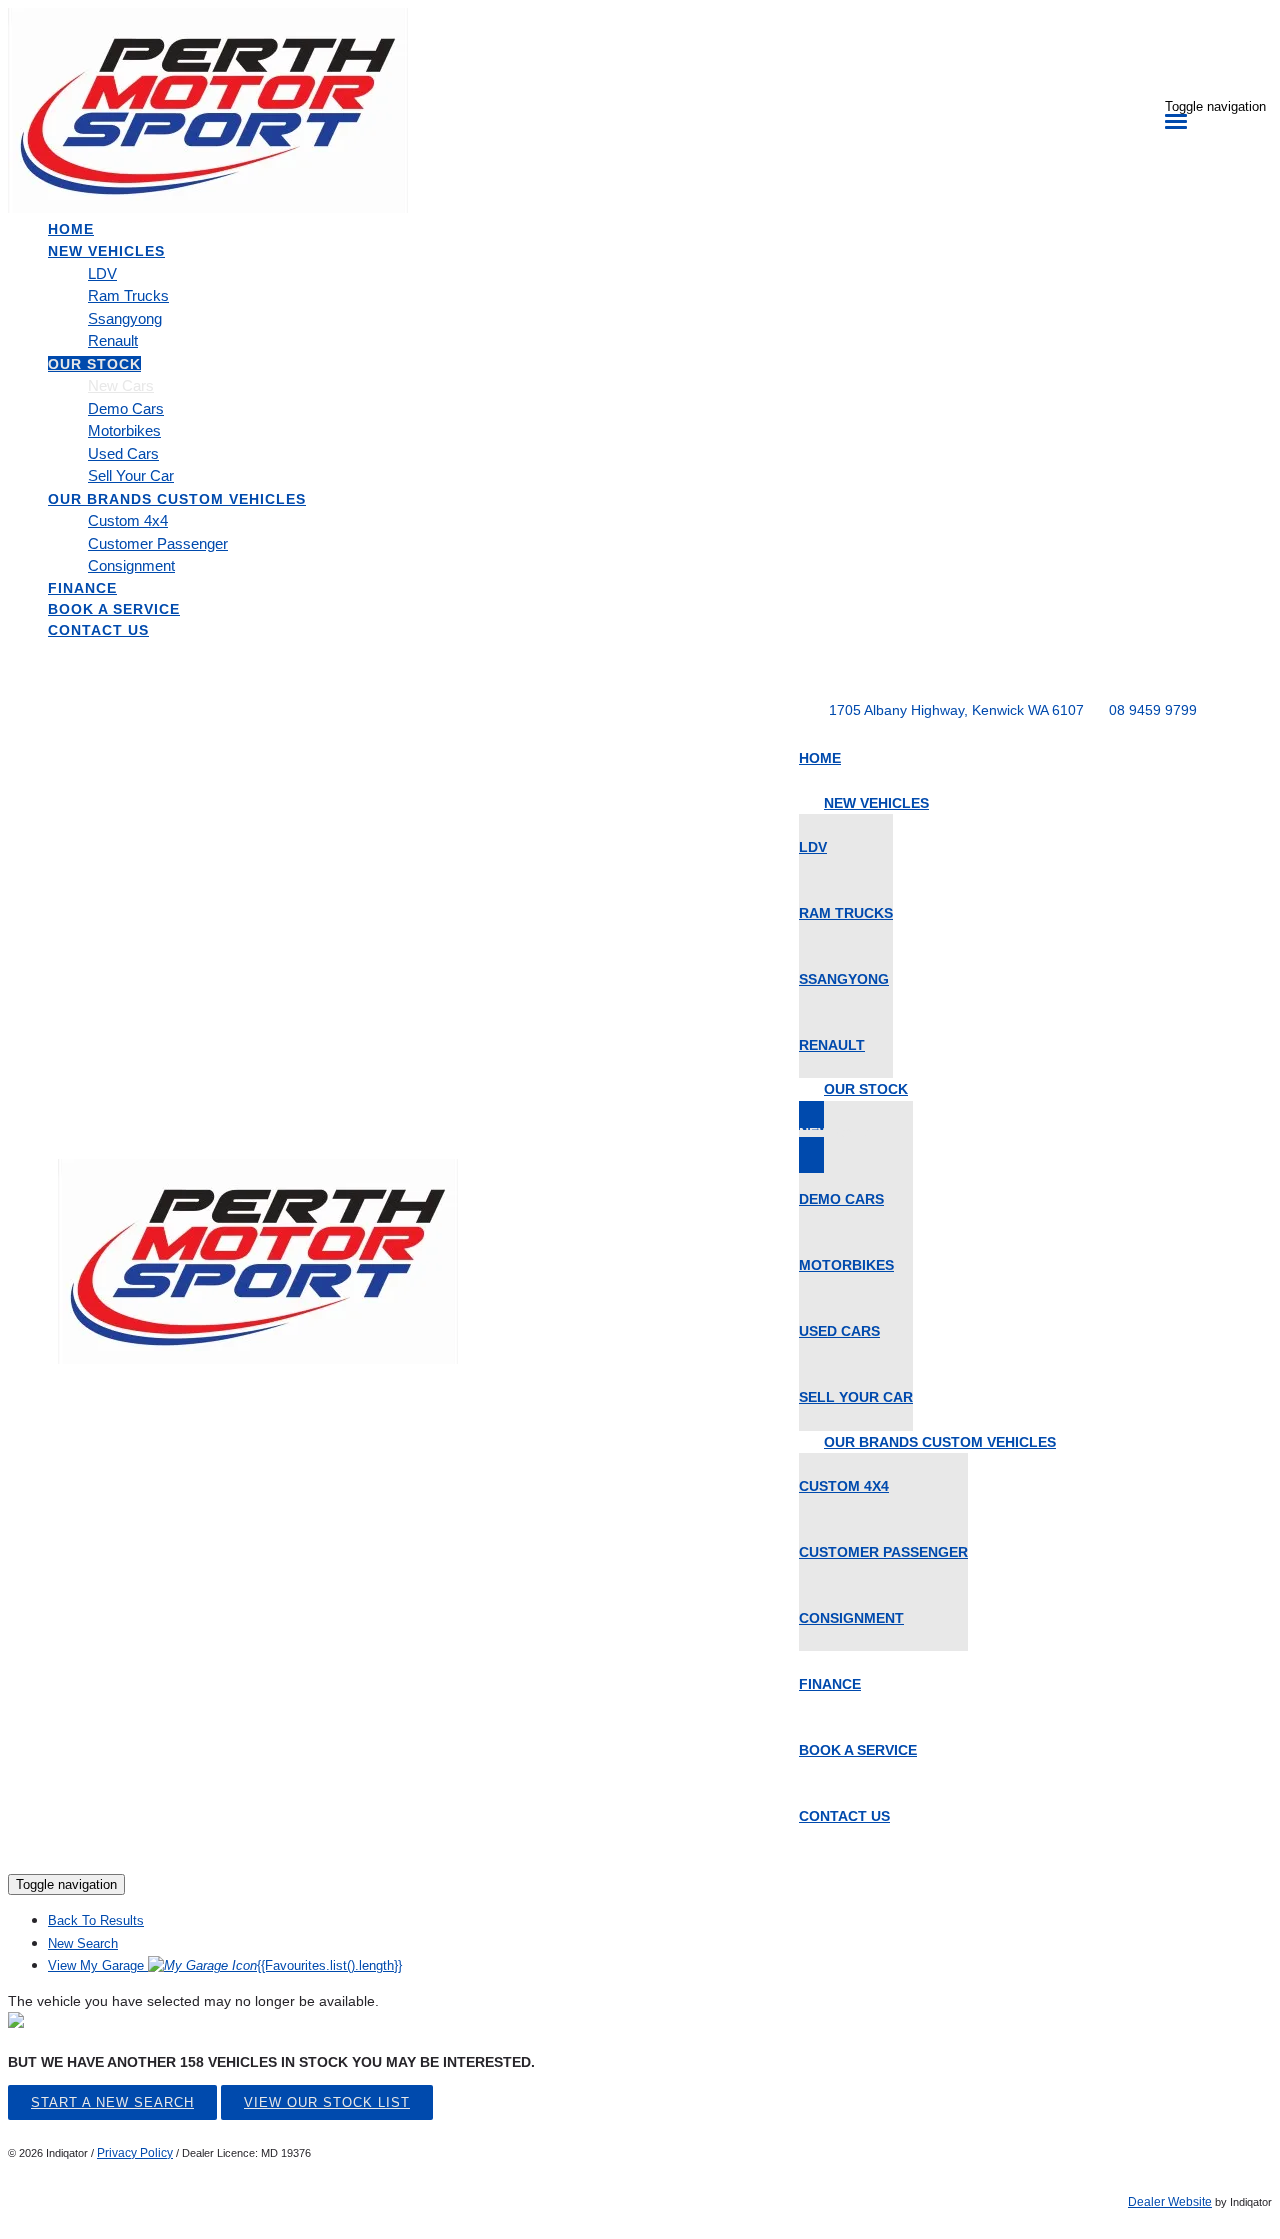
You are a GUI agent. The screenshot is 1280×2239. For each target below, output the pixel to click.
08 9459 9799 (1153, 710)
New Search (83, 1943)
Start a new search (112, 2102)
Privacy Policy (135, 2153)
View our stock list (327, 2102)
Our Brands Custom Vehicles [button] (177, 499)
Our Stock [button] (94, 364)
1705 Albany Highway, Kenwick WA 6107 (956, 710)
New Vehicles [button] (106, 251)
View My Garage (225, 1965)
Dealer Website (1170, 2202)
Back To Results (96, 1920)
